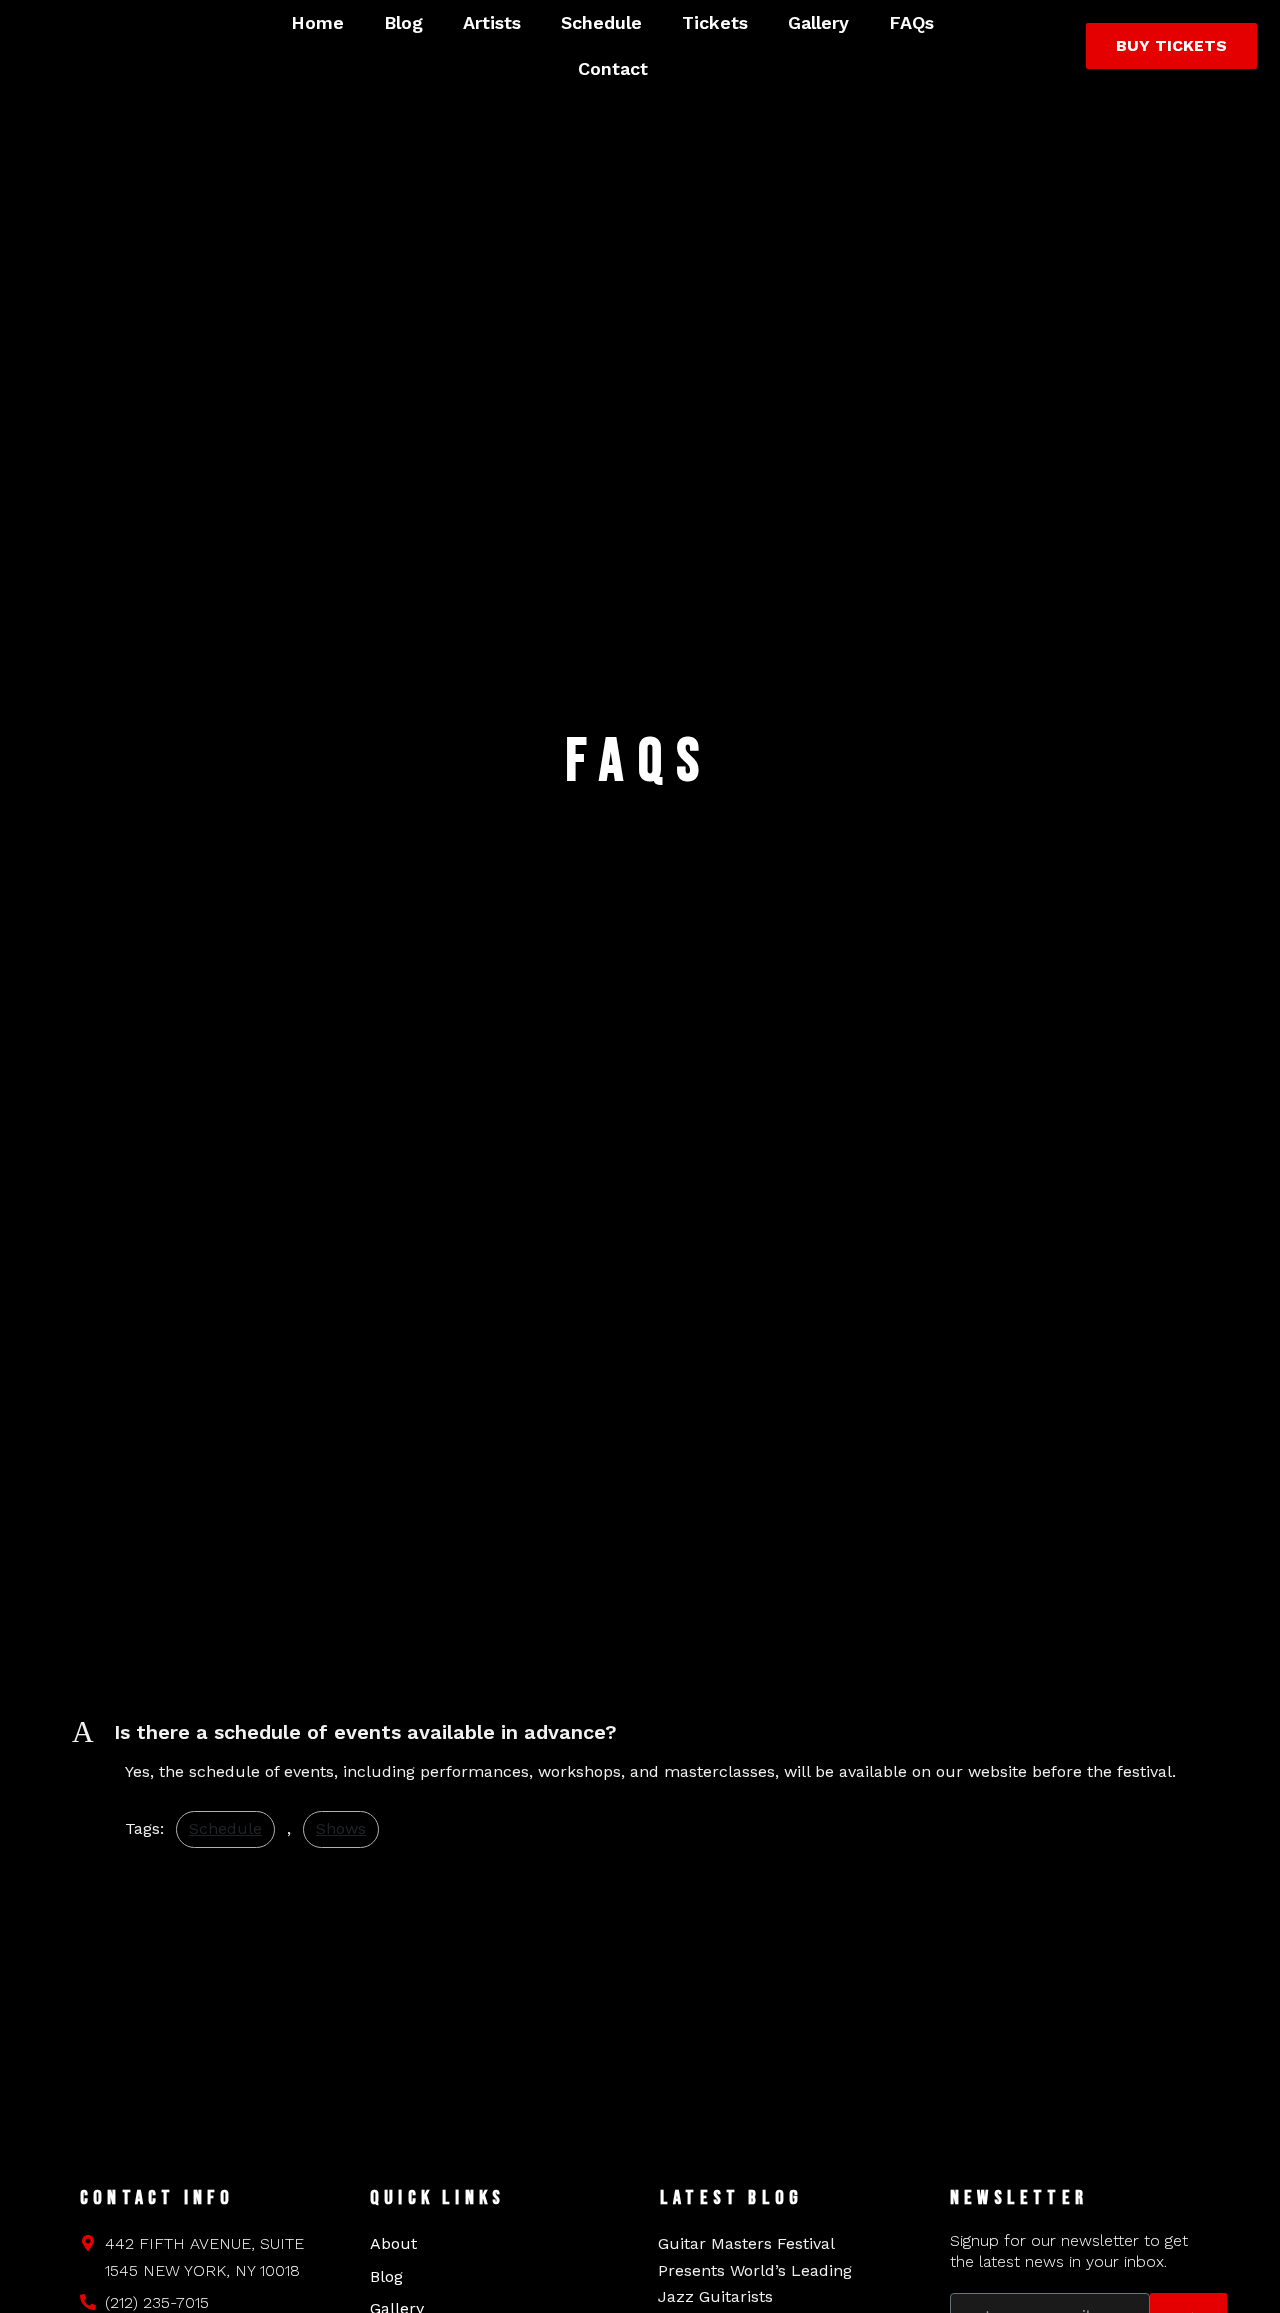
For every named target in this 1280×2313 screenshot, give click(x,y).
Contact (613, 68)
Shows (341, 1828)
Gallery (818, 22)
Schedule (601, 22)
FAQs (911, 22)
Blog (403, 22)
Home (317, 22)
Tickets (715, 22)
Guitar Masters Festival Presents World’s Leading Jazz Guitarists (755, 2270)
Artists (492, 22)
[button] (640, 1732)
